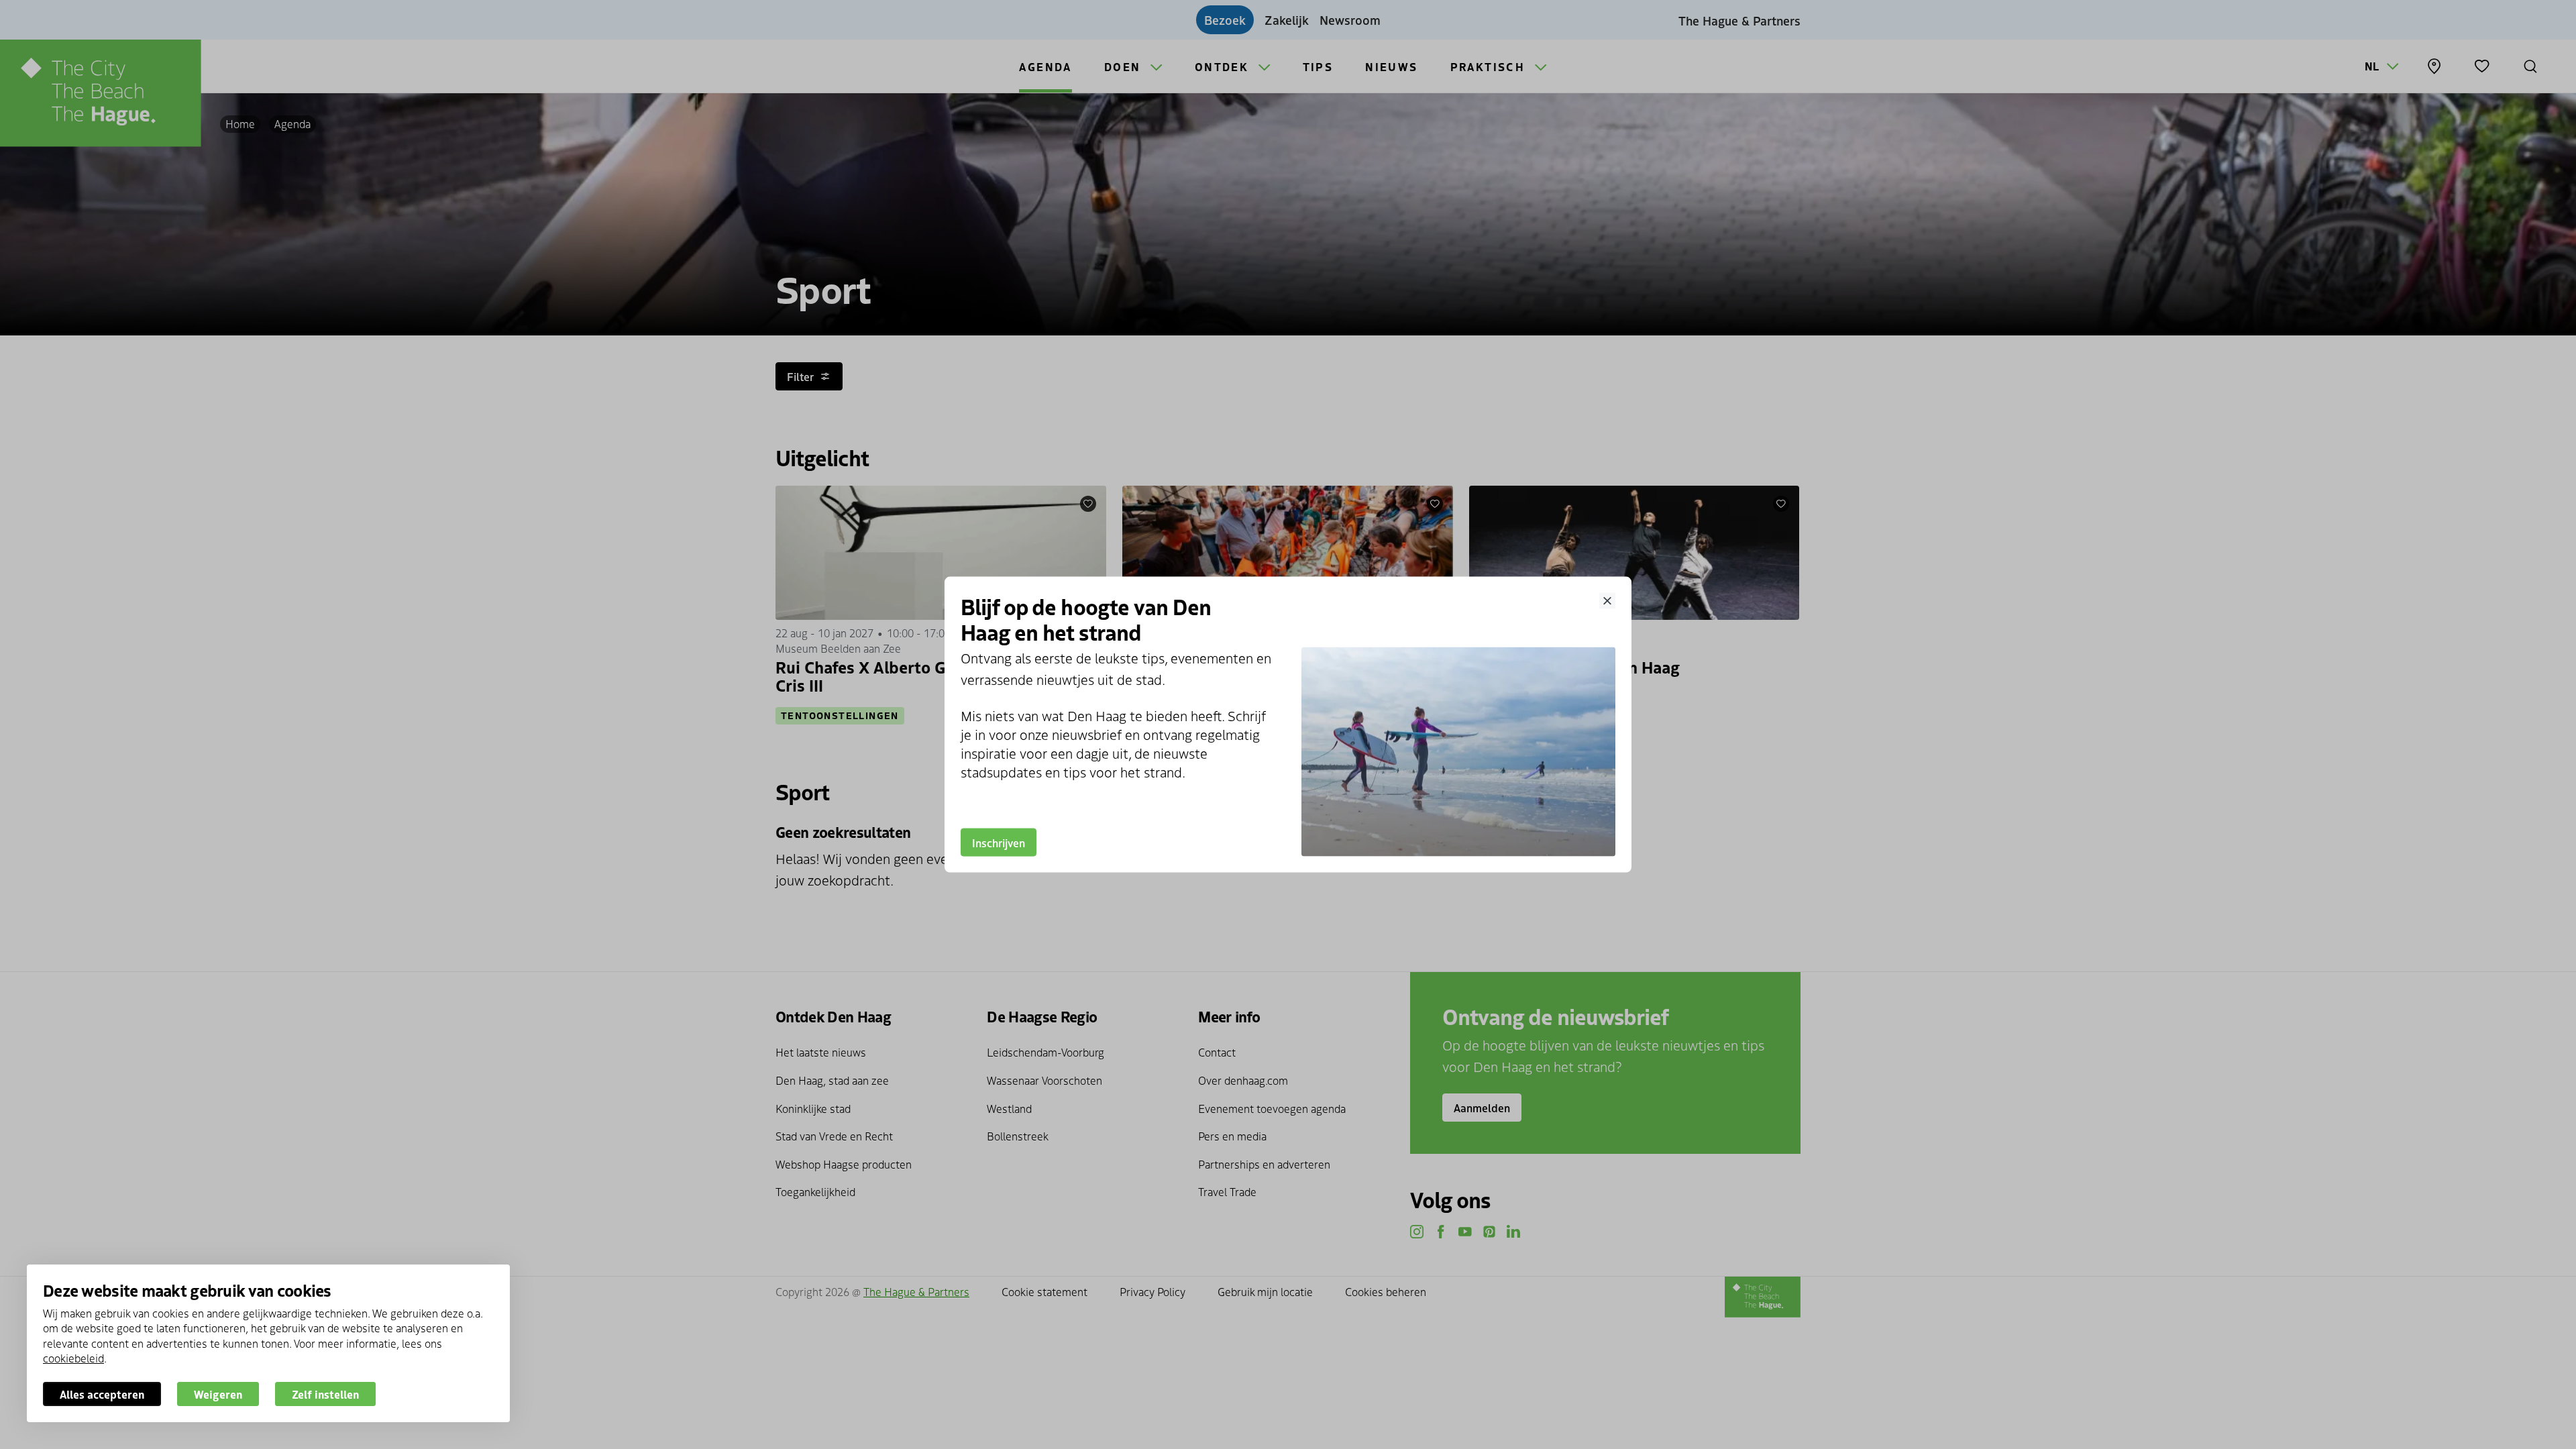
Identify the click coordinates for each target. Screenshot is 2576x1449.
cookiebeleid (73, 1358)
